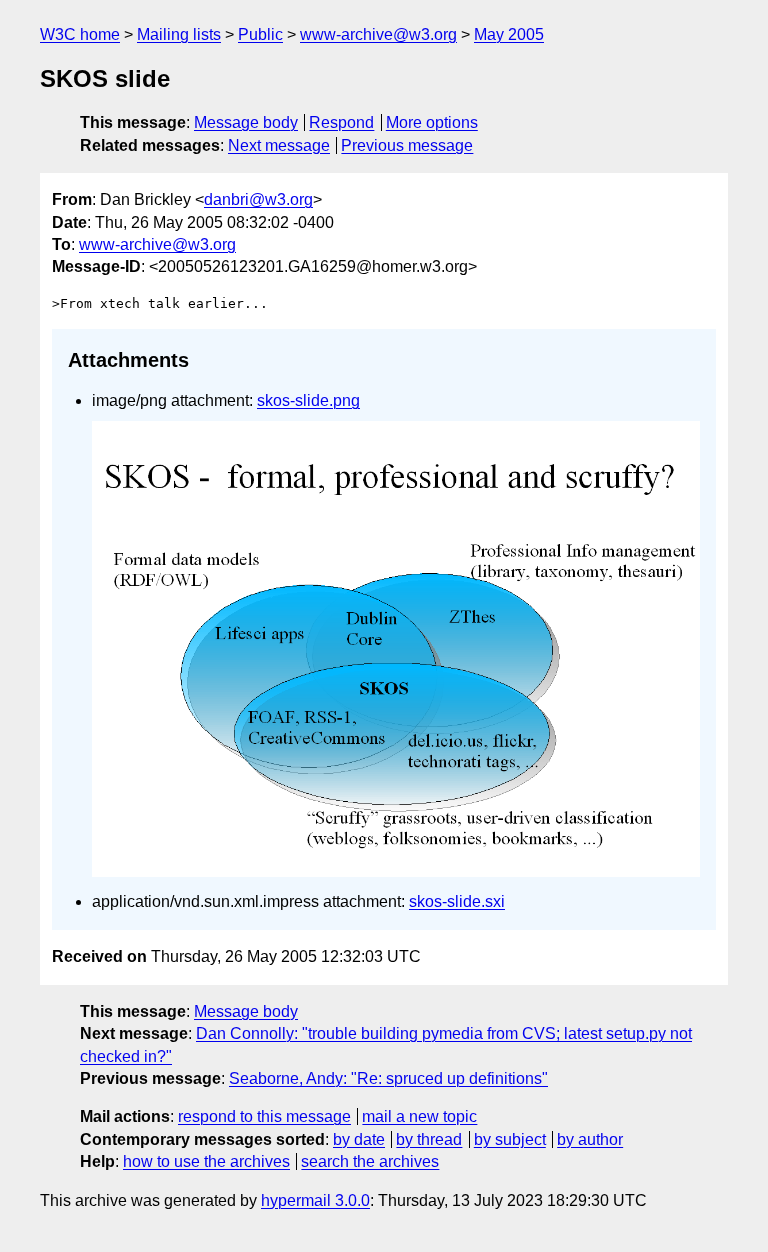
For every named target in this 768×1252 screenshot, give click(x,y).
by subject (510, 1139)
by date (359, 1139)
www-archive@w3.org (378, 34)
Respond (341, 122)
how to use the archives (206, 1161)
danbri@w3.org (258, 199)
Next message (279, 145)
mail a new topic (419, 1116)
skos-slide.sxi (457, 901)
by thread (429, 1139)
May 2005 (509, 34)
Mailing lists (179, 34)
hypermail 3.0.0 (315, 1200)
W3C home (80, 34)
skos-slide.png (308, 400)
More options (432, 122)
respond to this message (264, 1116)
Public (260, 34)
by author (590, 1139)
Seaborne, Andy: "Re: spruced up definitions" (388, 1078)
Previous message (407, 145)
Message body (246, 122)
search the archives (370, 1161)
